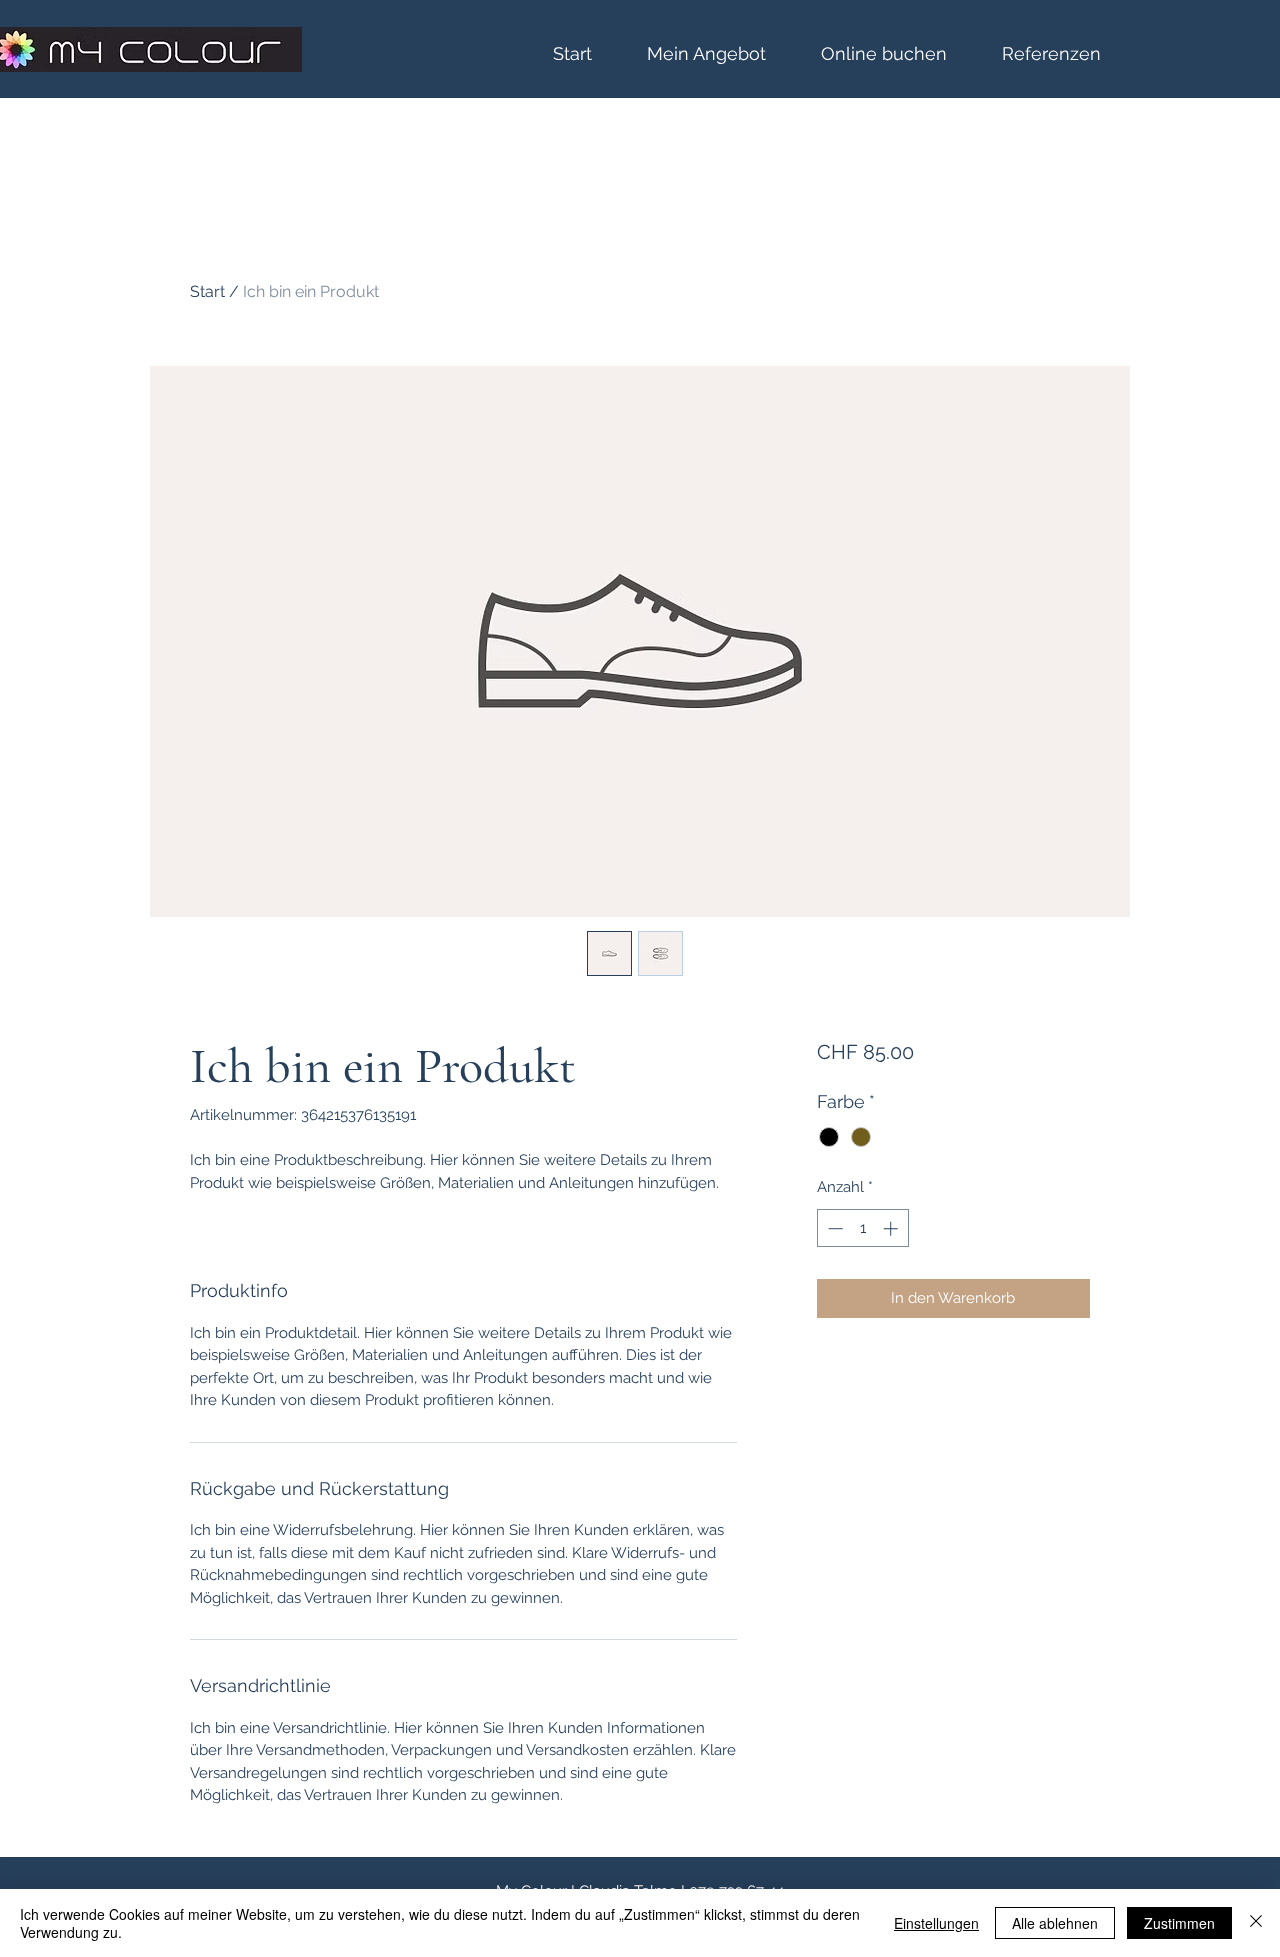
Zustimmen (1179, 1923)
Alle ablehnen (1055, 1923)
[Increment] (892, 1228)
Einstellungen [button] (936, 1923)
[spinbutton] (862, 1228)
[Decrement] (833, 1228)
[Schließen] (1256, 1923)
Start (207, 291)
